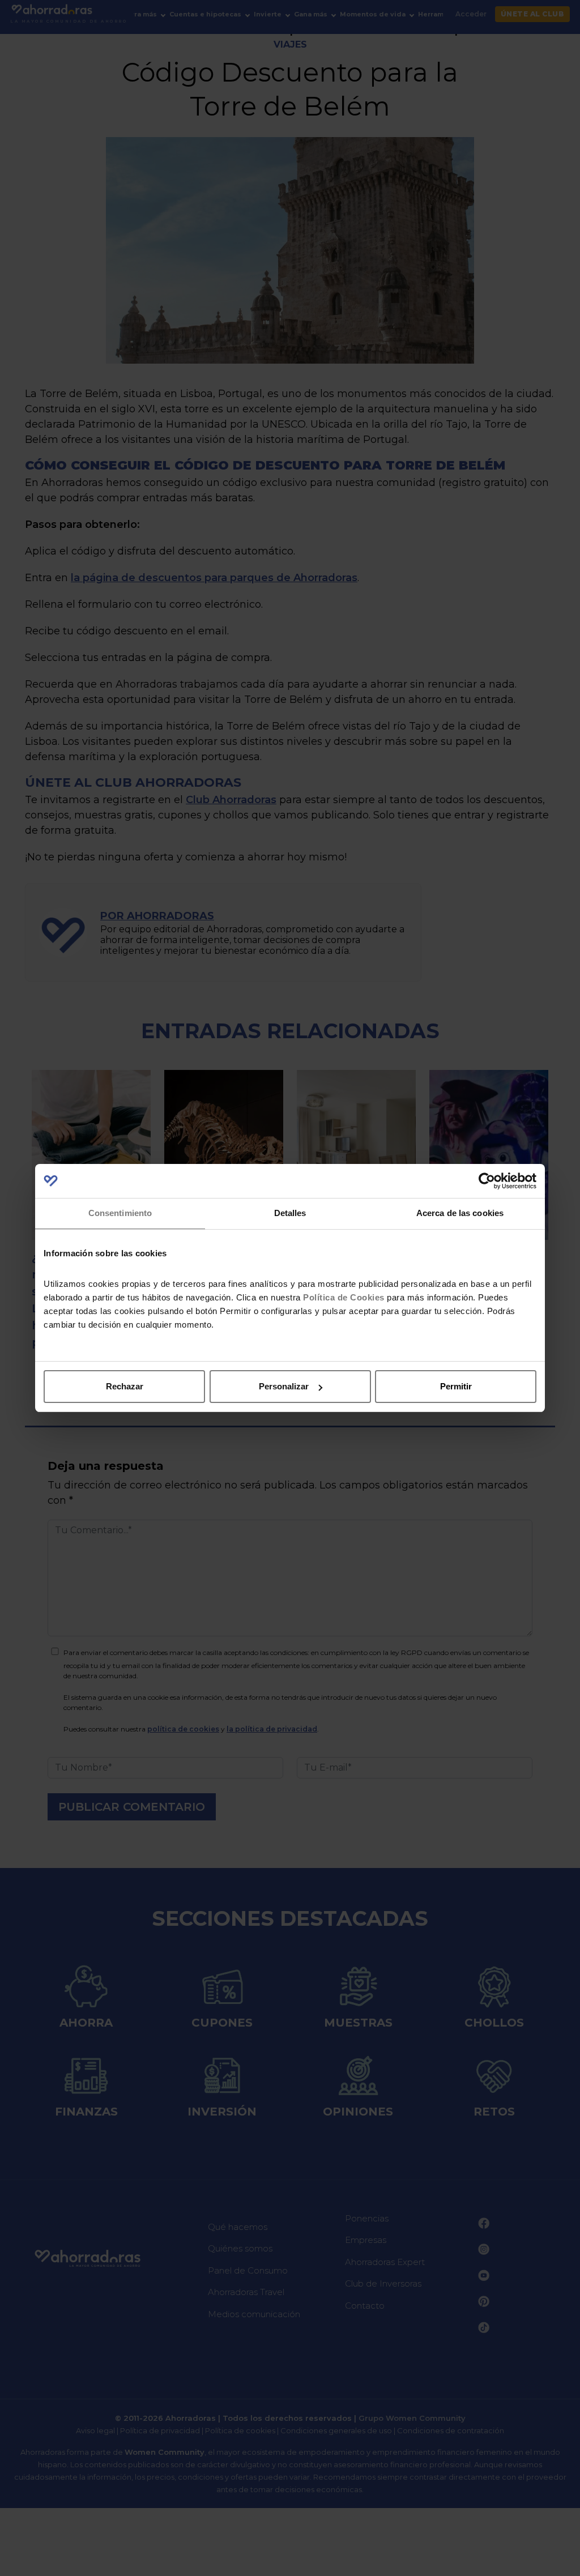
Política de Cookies (344, 1297)
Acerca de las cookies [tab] (460, 1213)
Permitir (456, 1386)
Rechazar (125, 1386)
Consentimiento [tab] (120, 1213)
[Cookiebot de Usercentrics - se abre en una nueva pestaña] (487, 1181)
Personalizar (284, 1386)
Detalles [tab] (290, 1213)
